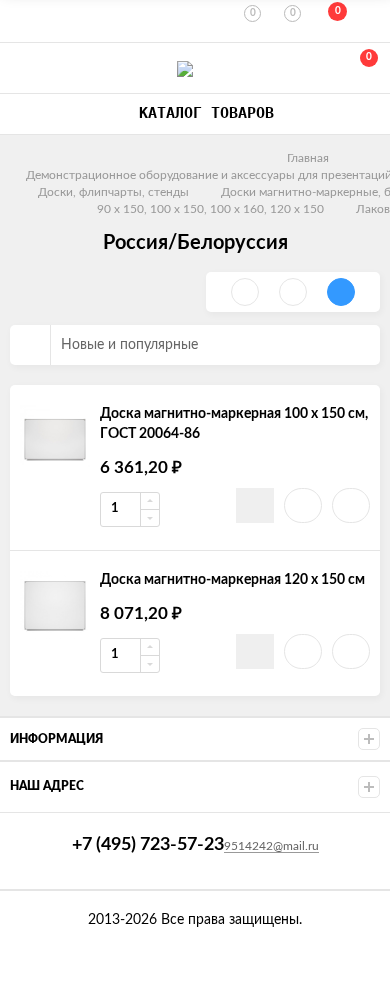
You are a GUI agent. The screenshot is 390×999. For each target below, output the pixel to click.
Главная (308, 158)
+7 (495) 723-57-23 (22, 68)
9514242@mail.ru (271, 846)
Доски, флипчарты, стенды (113, 192)
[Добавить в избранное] (303, 505)
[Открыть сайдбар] (22, 20)
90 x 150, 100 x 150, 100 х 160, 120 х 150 (210, 209)
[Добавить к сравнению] (351, 505)
